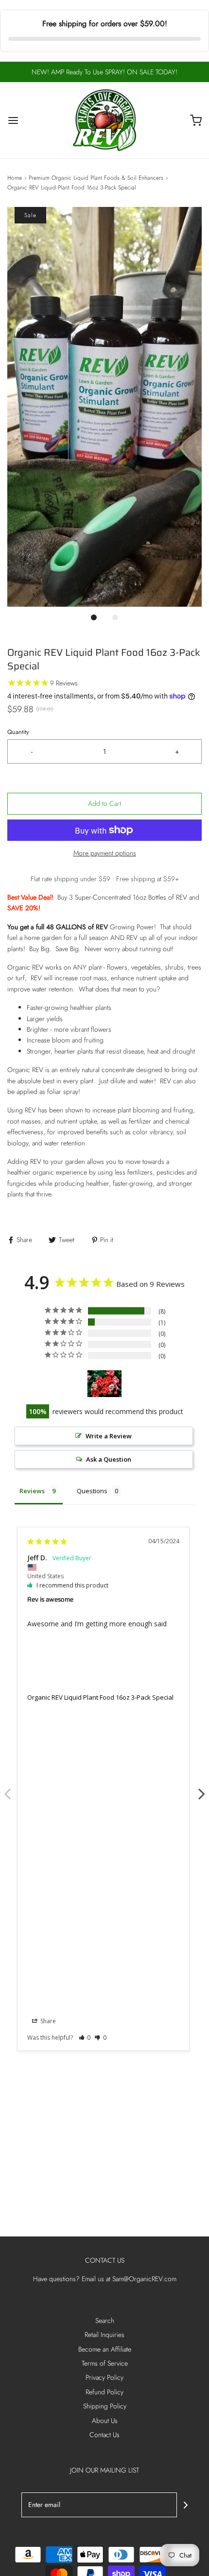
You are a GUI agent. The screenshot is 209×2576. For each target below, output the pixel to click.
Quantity (18, 732)
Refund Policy (104, 2392)
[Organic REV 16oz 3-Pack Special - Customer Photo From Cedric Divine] (104, 1384)
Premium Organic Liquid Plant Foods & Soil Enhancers (96, 178)
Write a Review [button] (109, 1436)
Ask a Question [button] (109, 1459)
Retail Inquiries (104, 2335)
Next (202, 1789)
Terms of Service (105, 2363)
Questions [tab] (92, 1491)
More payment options (105, 853)
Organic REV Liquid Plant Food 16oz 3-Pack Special (100, 1697)
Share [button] (47, 2021)
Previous (7, 1789)
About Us (105, 2421)
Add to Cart (104, 803)
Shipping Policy (105, 2406)
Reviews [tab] (32, 1491)
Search (105, 2320)
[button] (104, 407)
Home (15, 178)
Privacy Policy (104, 2377)
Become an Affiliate (105, 2349)
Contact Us (104, 2435)
